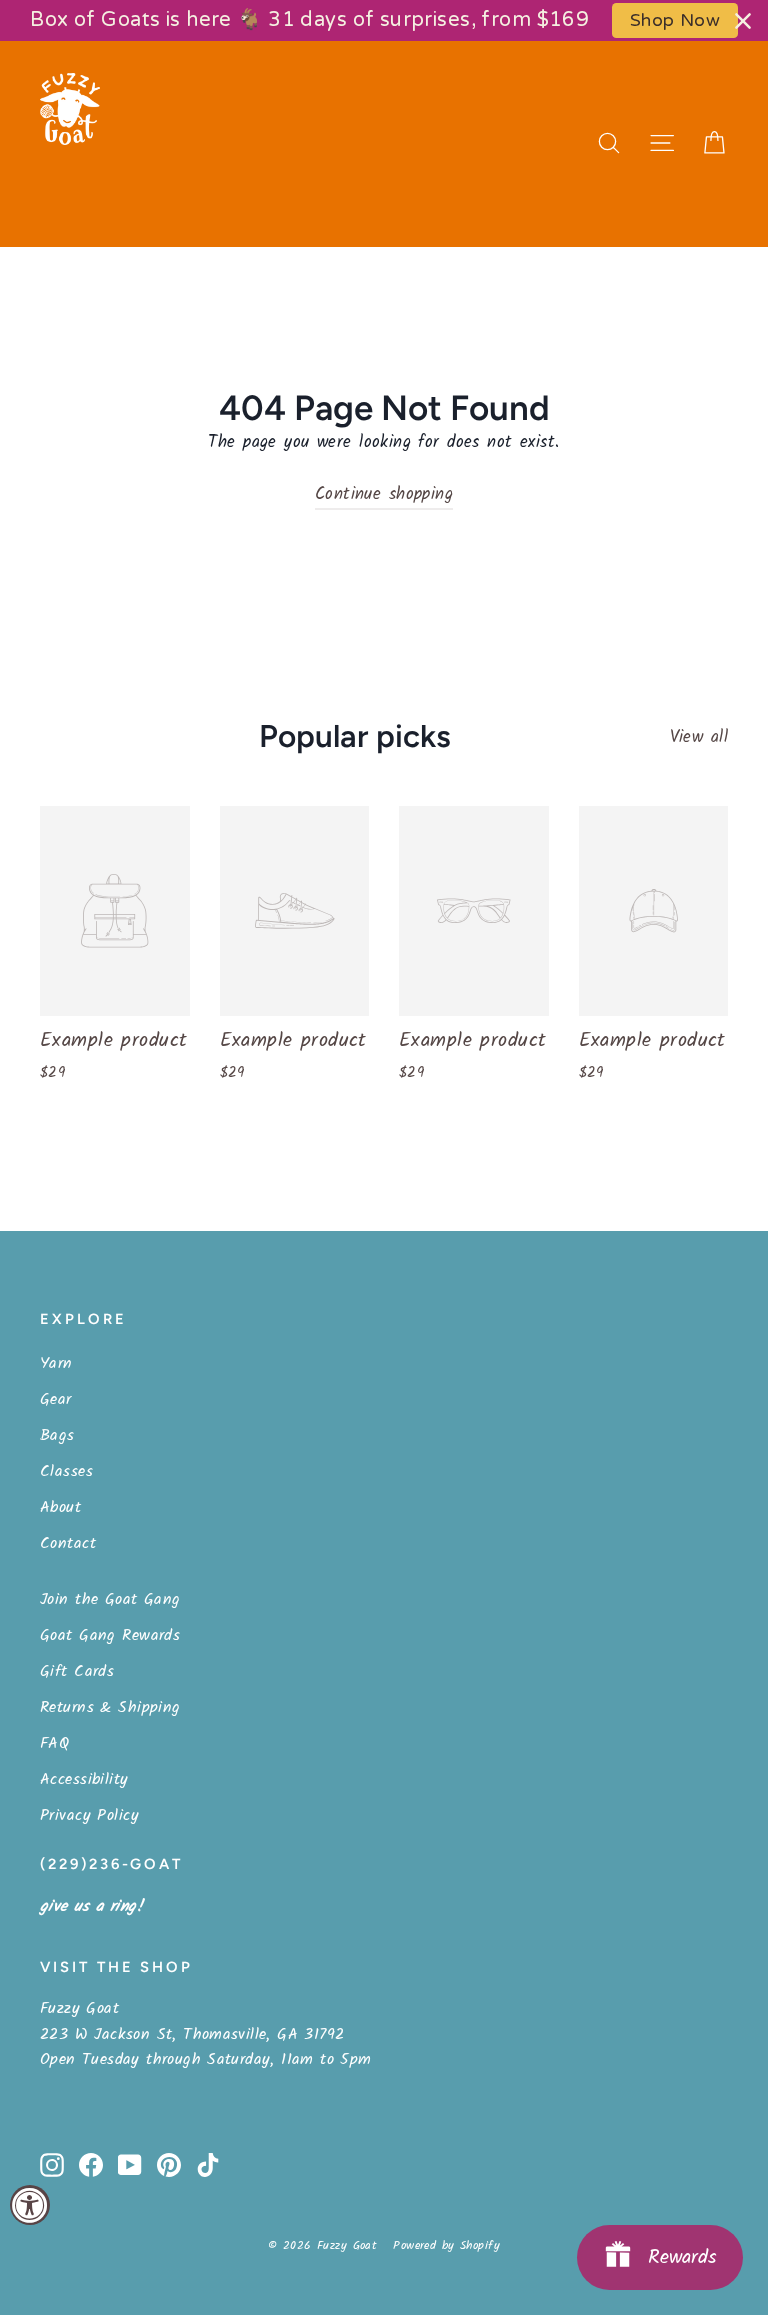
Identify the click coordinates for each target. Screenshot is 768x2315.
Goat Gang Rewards (110, 1635)
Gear (56, 1399)
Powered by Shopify (446, 2245)
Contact (68, 1543)
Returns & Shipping (110, 1707)
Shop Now (675, 20)
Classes (66, 1471)
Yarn (56, 1363)
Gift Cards (77, 1671)
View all (699, 737)
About (60, 1507)
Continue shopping (384, 494)
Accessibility (84, 1779)
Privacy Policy (89, 1815)
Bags (57, 1435)
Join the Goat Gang (110, 1599)
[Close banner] (743, 21)
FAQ (54, 1743)
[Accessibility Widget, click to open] (30, 2205)
